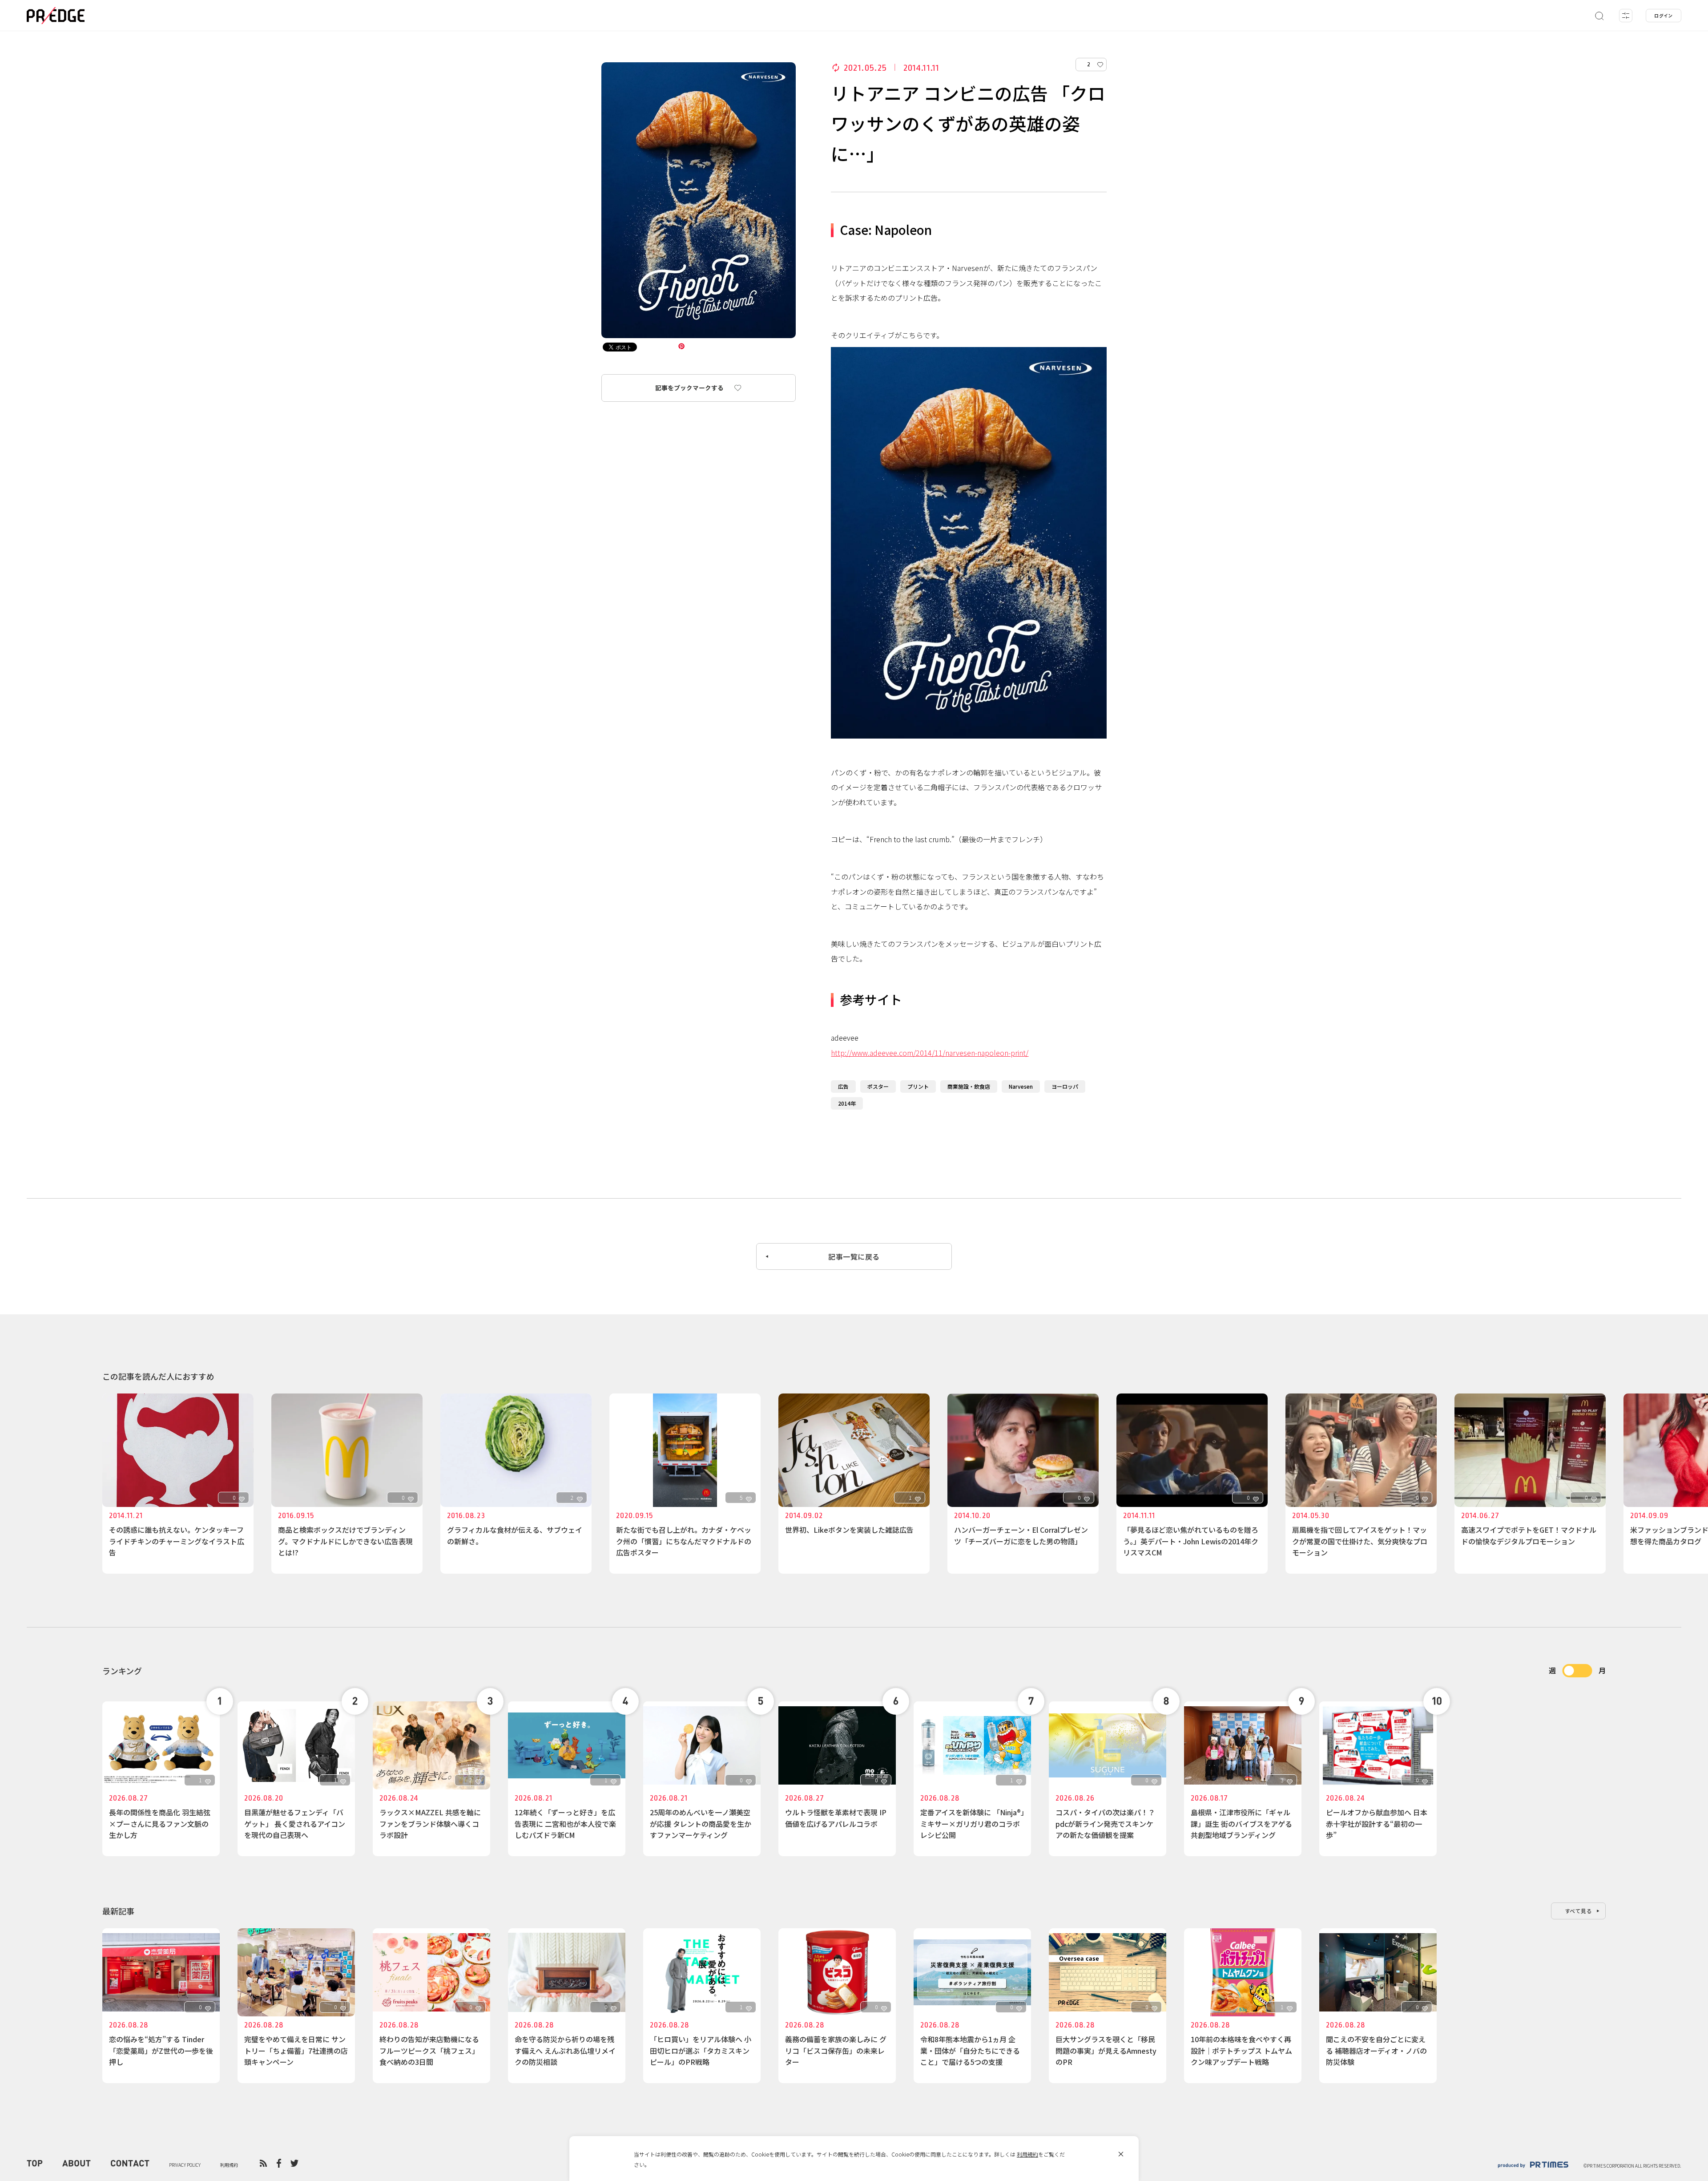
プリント (918, 1086)
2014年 (847, 1103)
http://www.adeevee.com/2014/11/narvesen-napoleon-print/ (930, 1053)
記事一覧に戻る (854, 1256)
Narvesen (1021, 1086)
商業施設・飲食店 (969, 1086)
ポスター (878, 1086)
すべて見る (1579, 1911)
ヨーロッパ (1065, 1086)
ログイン (1664, 15)
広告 (843, 1086)
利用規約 (1027, 2154)
